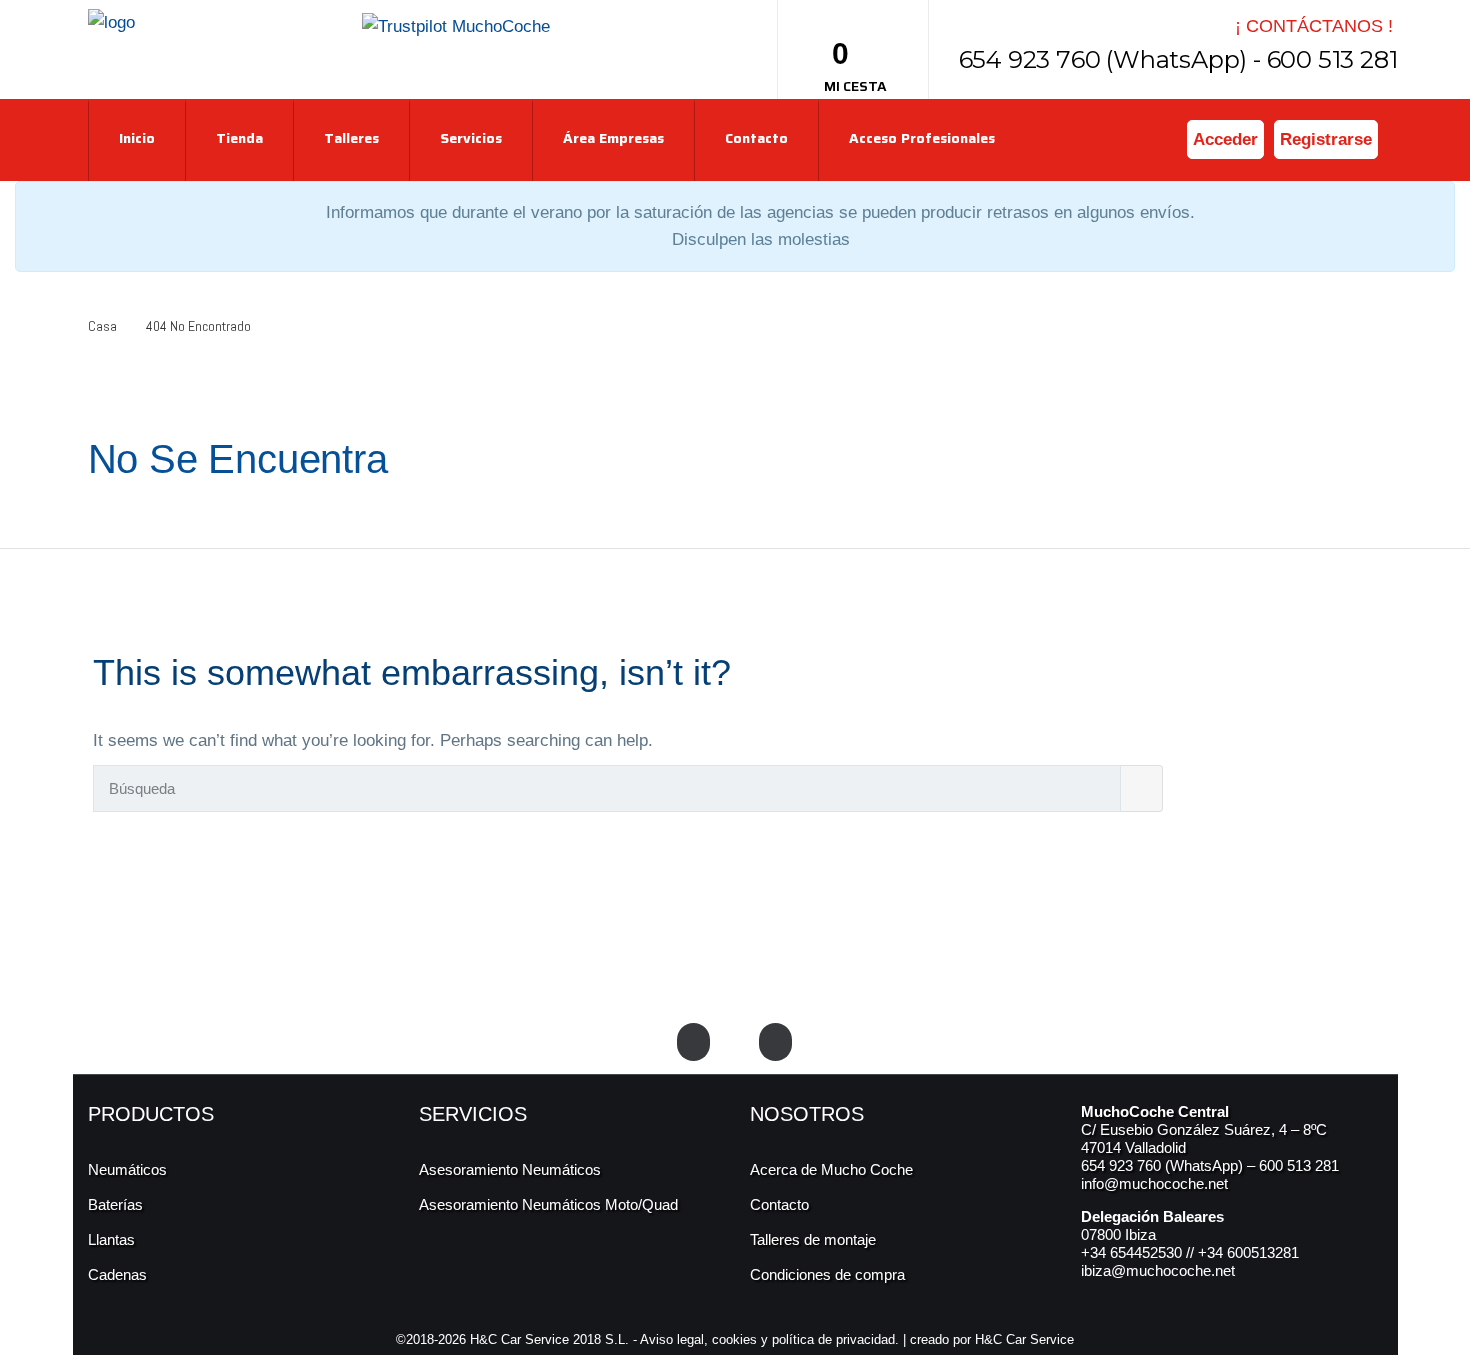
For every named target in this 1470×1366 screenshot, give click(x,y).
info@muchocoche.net (1154, 1183)
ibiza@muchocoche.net (1158, 1270)
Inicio (137, 138)
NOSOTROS (807, 1114)
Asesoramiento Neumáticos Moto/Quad (548, 1204)
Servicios (471, 138)
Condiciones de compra (827, 1274)
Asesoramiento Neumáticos (510, 1169)
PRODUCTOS (151, 1114)
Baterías (115, 1204)
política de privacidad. (835, 1339)
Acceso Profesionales (922, 138)
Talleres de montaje (813, 1239)
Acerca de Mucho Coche (831, 1169)
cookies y (742, 1339)
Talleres (351, 138)
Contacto (756, 138)
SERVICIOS (473, 1114)
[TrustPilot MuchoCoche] (456, 25)
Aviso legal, (676, 1339)
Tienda (239, 138)
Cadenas (117, 1274)
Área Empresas (613, 138)
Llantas (111, 1239)
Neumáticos (127, 1169)
